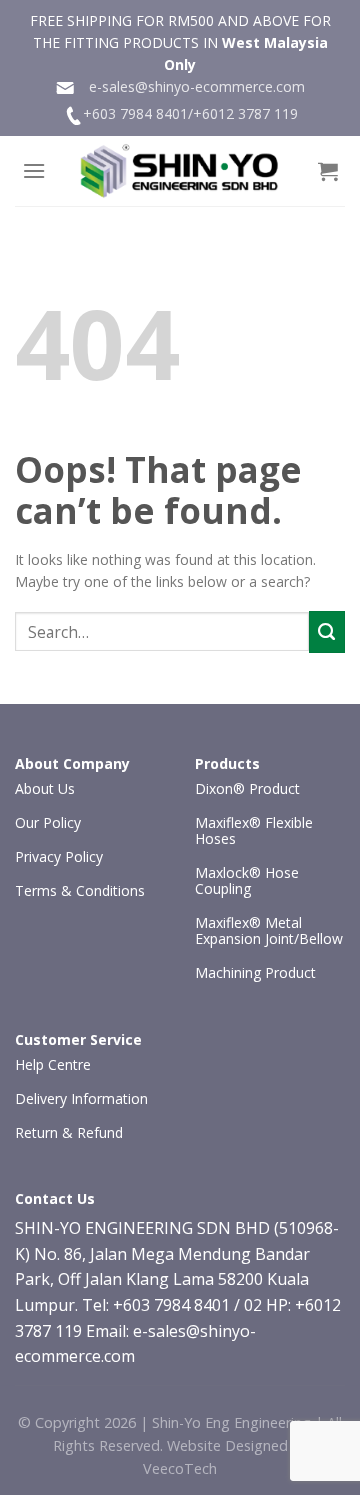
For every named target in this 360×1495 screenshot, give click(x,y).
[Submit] (327, 632)
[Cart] (328, 171)
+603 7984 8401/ (138, 113)
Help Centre (53, 1064)
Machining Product (255, 972)
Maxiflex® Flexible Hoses (254, 830)
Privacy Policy (59, 856)
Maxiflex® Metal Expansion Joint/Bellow (269, 930)
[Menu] (34, 170)
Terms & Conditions (80, 890)
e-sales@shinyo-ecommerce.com (190, 86)
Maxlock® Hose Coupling (247, 880)
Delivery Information (81, 1098)
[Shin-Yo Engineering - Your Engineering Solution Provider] (180, 171)
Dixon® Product (247, 788)
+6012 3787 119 (245, 113)
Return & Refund (69, 1132)
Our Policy (48, 822)
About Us (45, 788)
